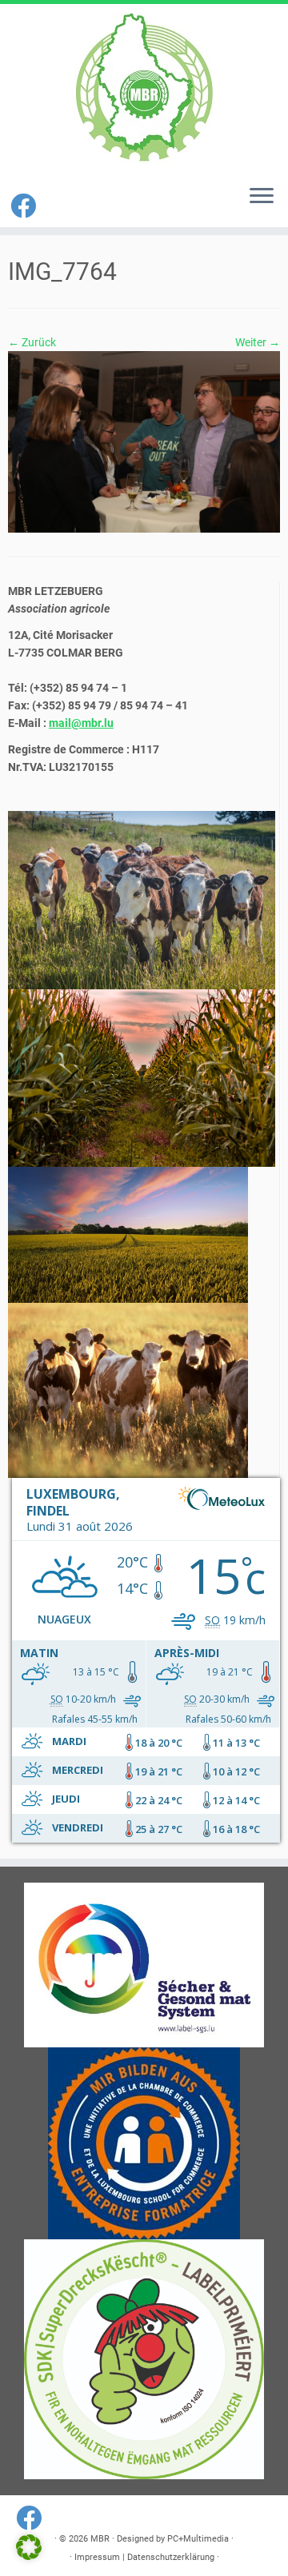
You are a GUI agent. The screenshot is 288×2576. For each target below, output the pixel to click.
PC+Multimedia (198, 2539)
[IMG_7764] (144, 441)
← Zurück (32, 342)
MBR (100, 2539)
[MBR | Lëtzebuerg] (144, 88)
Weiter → (258, 342)
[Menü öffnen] (262, 197)
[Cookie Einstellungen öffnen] (29, 2556)
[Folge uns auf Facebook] (26, 206)
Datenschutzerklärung (171, 2557)
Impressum (97, 2557)
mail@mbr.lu (81, 723)
